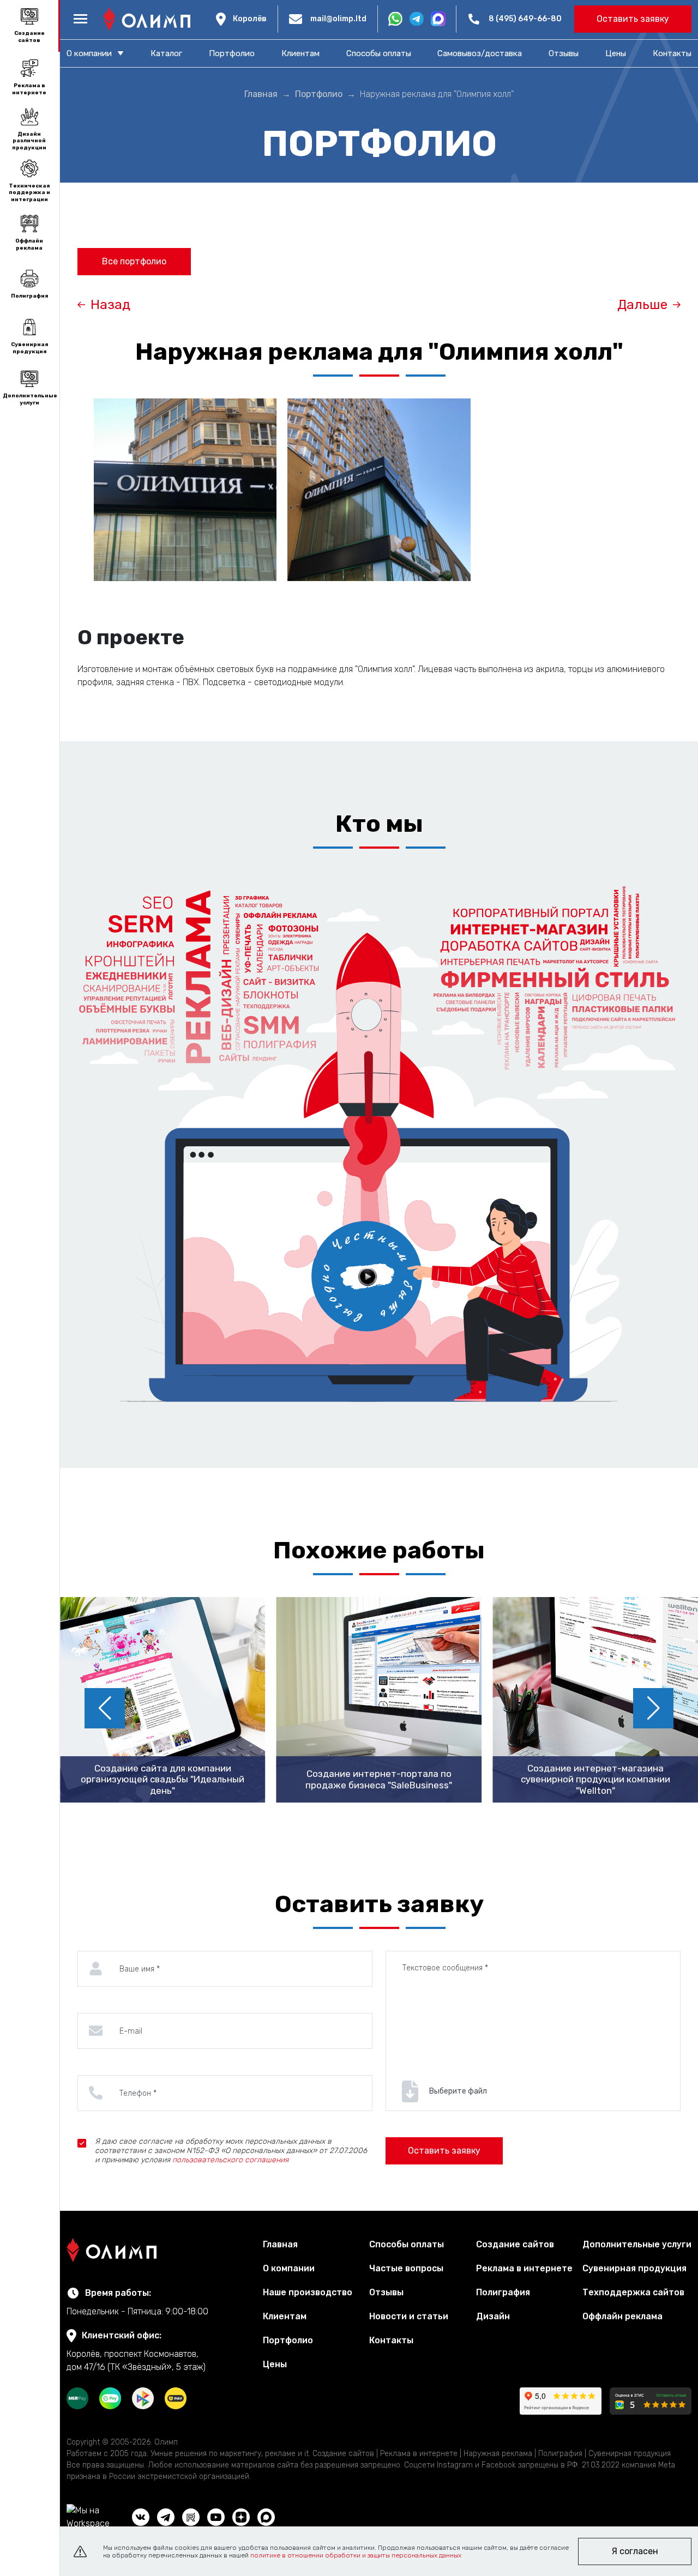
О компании (289, 2268)
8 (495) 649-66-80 (525, 19)
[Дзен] (241, 2517)
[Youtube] (216, 2517)
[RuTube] (191, 2517)
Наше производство (308, 2292)
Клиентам (300, 53)
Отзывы (564, 53)
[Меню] (80, 19)
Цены (275, 2364)
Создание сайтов (29, 37)
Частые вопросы (406, 2268)
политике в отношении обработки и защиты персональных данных (356, 2555)
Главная (280, 2244)
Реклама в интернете (29, 89)
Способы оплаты (379, 53)
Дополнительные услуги (29, 399)
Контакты (672, 53)
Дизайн (493, 2316)
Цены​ (616, 53)
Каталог (166, 53)
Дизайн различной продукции (29, 141)
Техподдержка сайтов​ (633, 2292)
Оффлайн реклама (29, 244)
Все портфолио (134, 261)
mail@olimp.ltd (338, 19)
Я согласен (635, 2551)
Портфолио (232, 53)
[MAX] (266, 2517)
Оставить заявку (633, 19)
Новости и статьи (409, 2316)
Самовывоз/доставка (480, 53)
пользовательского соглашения (230, 2160)
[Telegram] (166, 2517)
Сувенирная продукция (29, 348)
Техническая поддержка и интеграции (29, 193)
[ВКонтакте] (141, 2517)
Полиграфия (29, 296)
